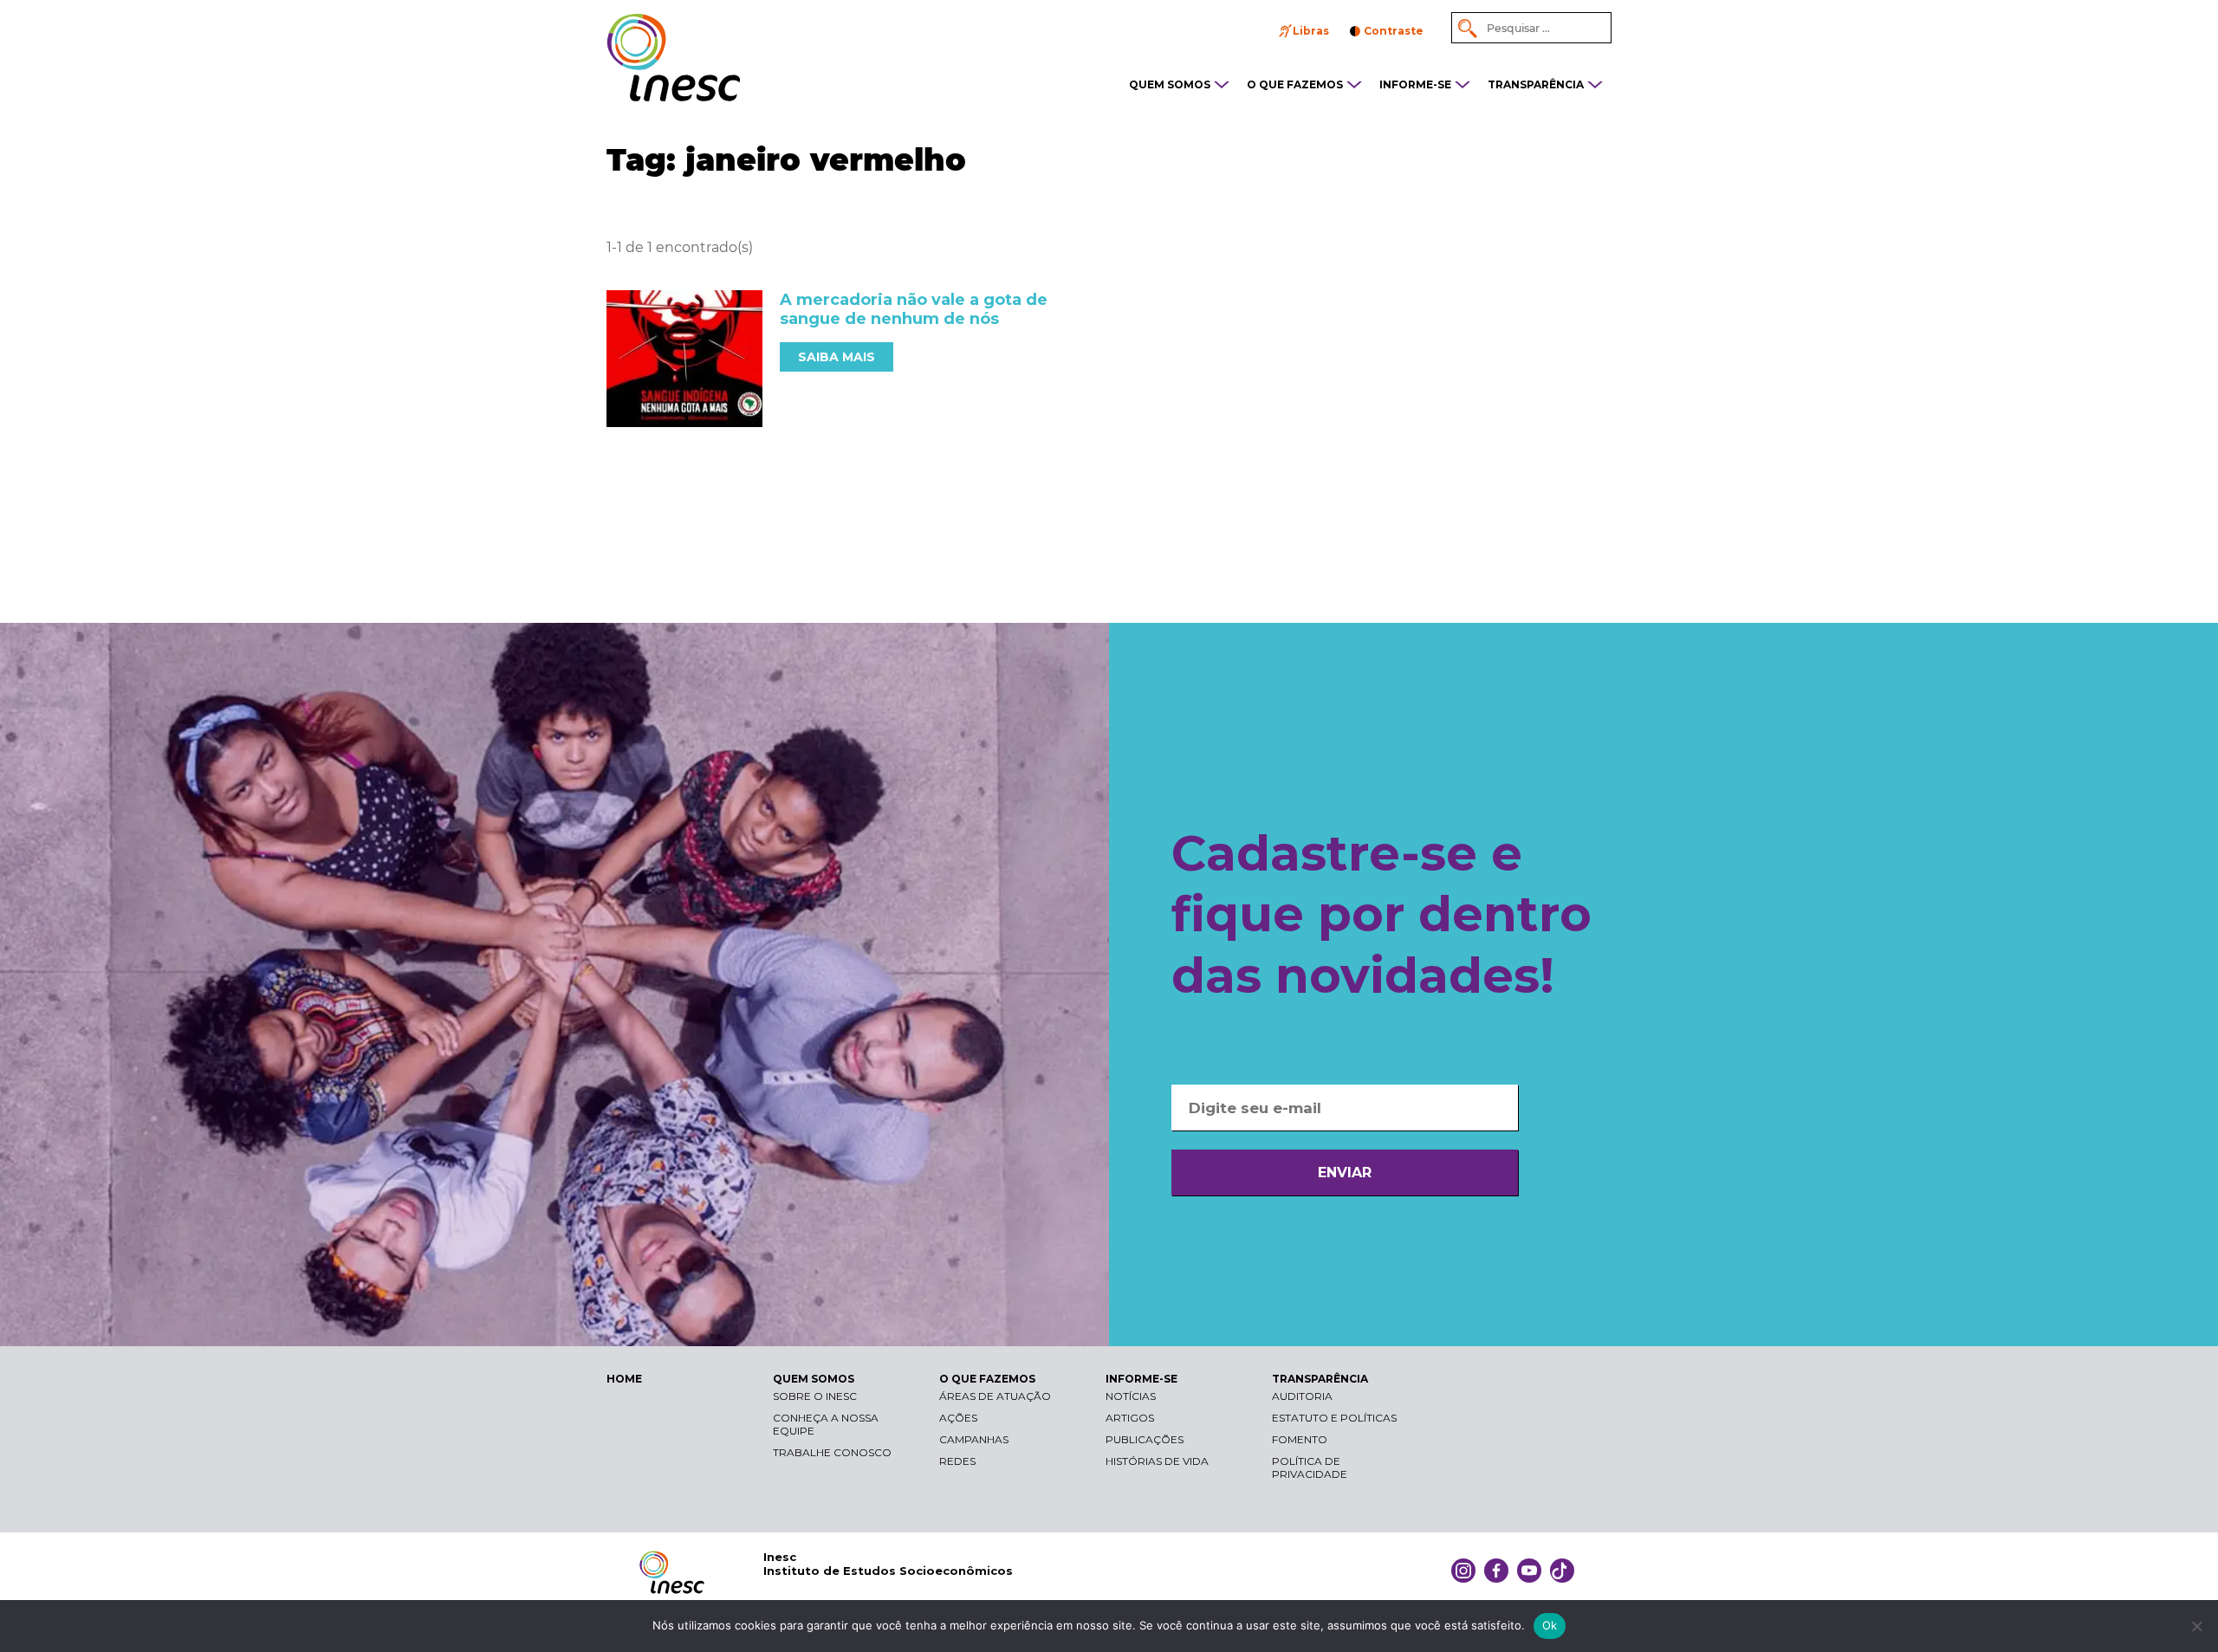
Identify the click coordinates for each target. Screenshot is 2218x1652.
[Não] (2196, 1626)
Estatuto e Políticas (1334, 1418)
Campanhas (974, 1439)
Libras (1311, 31)
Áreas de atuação (995, 1396)
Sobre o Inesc (815, 1396)
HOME (624, 1379)
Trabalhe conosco (832, 1452)
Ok (1550, 1625)
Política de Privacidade (1310, 1467)
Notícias (1131, 1396)
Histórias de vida (1157, 1461)
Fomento (1300, 1439)
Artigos (1130, 1418)
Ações (958, 1418)
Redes (957, 1461)
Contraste (1394, 31)
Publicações (1145, 1439)
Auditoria (1302, 1396)
